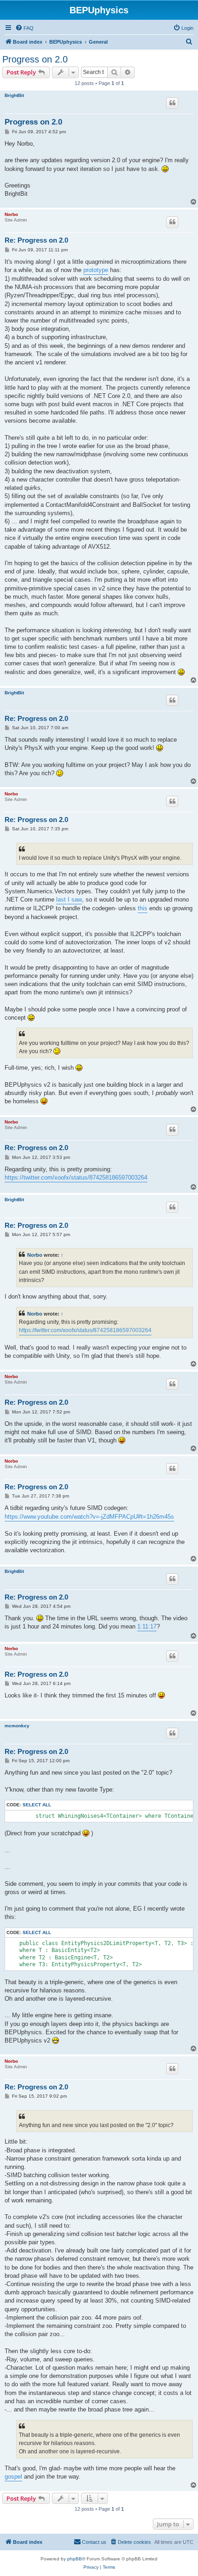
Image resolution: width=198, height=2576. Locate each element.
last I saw (69, 899)
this (143, 908)
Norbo (11, 214)
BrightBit (14, 95)
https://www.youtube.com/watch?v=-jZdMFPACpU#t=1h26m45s (89, 1517)
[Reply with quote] (172, 103)
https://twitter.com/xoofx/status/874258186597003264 (76, 1177)
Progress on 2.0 (35, 59)
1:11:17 (147, 1626)
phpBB (75, 2559)
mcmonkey (17, 1726)
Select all (37, 1805)
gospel (13, 2477)
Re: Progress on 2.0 (36, 240)
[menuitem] (24, 28)
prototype (96, 270)
